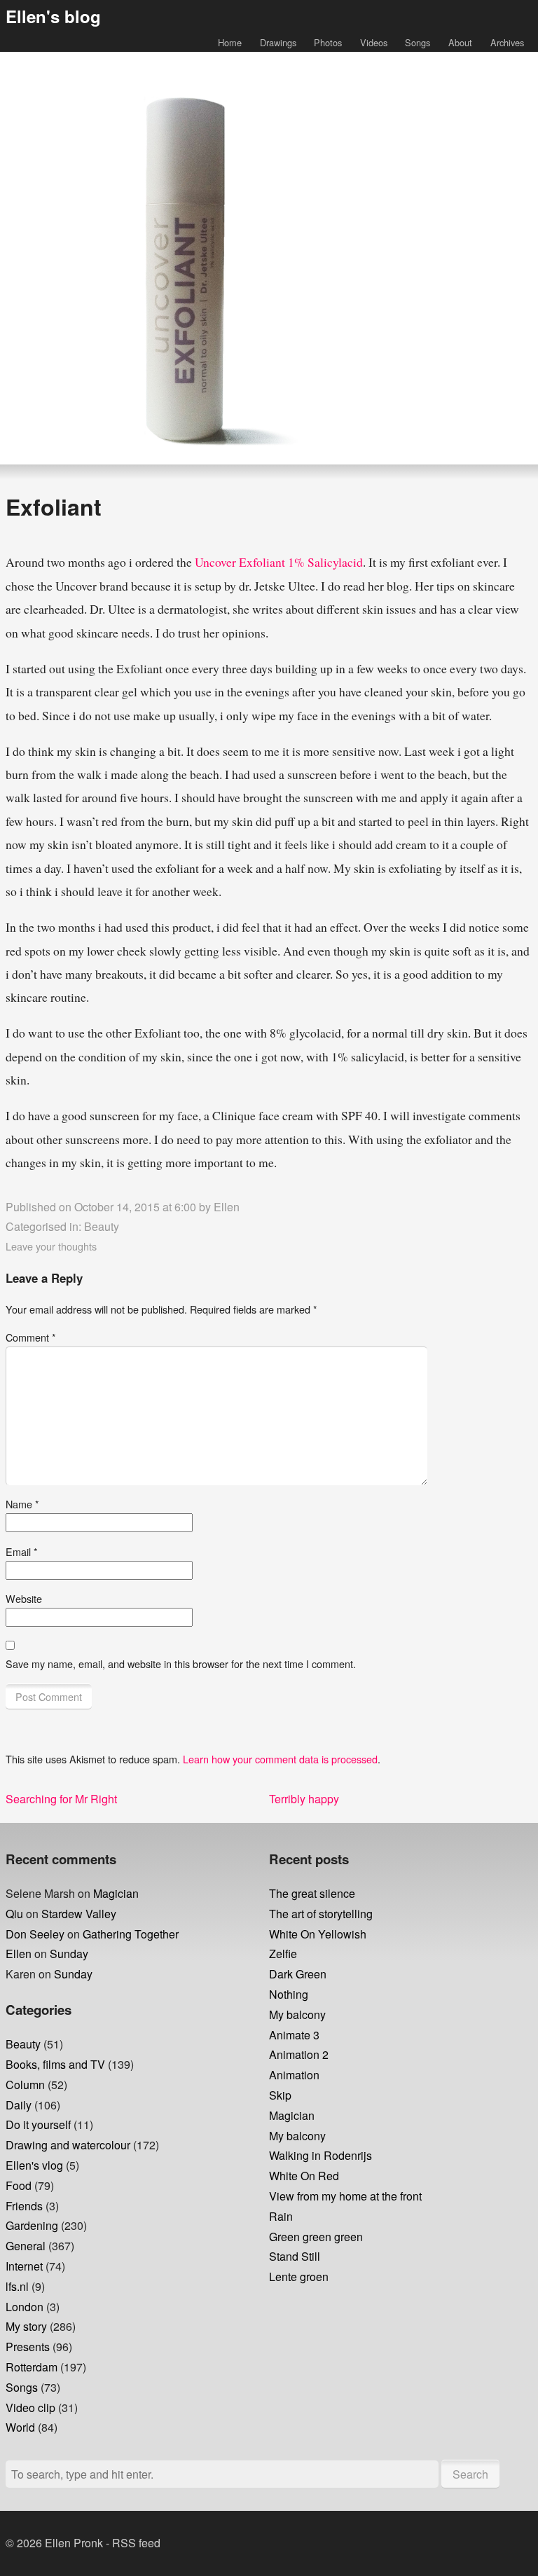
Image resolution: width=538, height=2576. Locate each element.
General (26, 2246)
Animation (294, 2075)
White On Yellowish (318, 1934)
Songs (418, 42)
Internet (24, 2266)
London (25, 2307)
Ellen (227, 1207)
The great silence (312, 1893)
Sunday (69, 1954)
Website (24, 1598)
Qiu (14, 1914)
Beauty (102, 1226)
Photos (328, 42)
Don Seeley (35, 1934)
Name (22, 1504)
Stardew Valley (79, 1914)
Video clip (30, 2408)
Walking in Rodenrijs (320, 2155)
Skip (280, 2095)
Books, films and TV (55, 2064)
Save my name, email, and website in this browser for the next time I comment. (181, 1664)
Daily (19, 2105)
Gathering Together (131, 1934)
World (20, 2427)
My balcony (297, 2014)
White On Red (304, 2176)
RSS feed (136, 2543)
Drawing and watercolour (68, 2145)
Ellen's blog (53, 16)
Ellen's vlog (34, 2165)
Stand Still (295, 2256)
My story (26, 2326)
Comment (31, 1337)
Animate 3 (294, 2035)
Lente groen (299, 2277)
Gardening (32, 2225)
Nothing (289, 1994)
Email (22, 1551)
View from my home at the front (345, 2196)
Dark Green (298, 1974)
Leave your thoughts (51, 1246)
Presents (28, 2347)
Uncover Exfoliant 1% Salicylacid (279, 562)
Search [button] (470, 2474)
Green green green (316, 2237)
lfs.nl (17, 2286)
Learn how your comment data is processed (280, 1759)
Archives (507, 42)
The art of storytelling (321, 1914)
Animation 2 (299, 2054)
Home (230, 42)
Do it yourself (38, 2124)
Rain (281, 2216)
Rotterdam (32, 2367)
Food (19, 2185)
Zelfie (283, 1954)
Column (25, 2085)
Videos (374, 42)
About (460, 42)
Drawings (278, 42)
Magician (116, 1893)
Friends (24, 2206)
